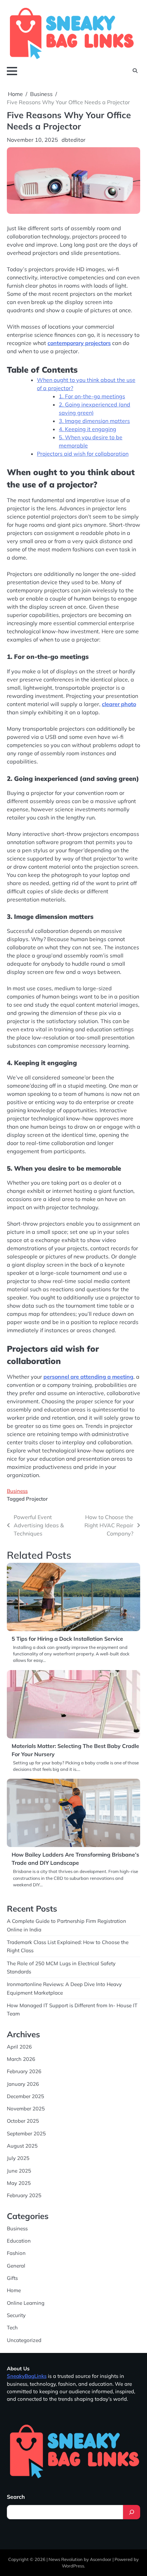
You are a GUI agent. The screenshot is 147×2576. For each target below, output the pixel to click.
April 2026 (19, 2047)
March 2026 (21, 2059)
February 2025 (24, 2195)
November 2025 (26, 2109)
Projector (37, 1499)
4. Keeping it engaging (88, 429)
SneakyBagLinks (27, 2376)
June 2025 (19, 2171)
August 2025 (22, 2146)
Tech (12, 2327)
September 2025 (26, 2133)
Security (16, 2315)
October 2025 (23, 2121)
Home (14, 2290)
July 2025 (18, 2158)
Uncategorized (24, 2340)
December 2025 (25, 2096)
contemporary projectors (79, 343)
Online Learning (26, 2303)
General (16, 2266)
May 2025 (19, 2183)
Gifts (12, 2278)
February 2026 (24, 2071)
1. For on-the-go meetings (92, 396)
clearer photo (119, 704)
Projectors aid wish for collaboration (83, 454)
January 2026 (23, 2084)
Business (17, 1491)
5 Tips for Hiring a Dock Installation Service (67, 1639)
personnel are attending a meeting (88, 1377)
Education (19, 2241)
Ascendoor (101, 2559)
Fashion (16, 2253)
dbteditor (73, 140)
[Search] (132, 2512)
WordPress (73, 2566)
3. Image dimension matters (94, 421)
